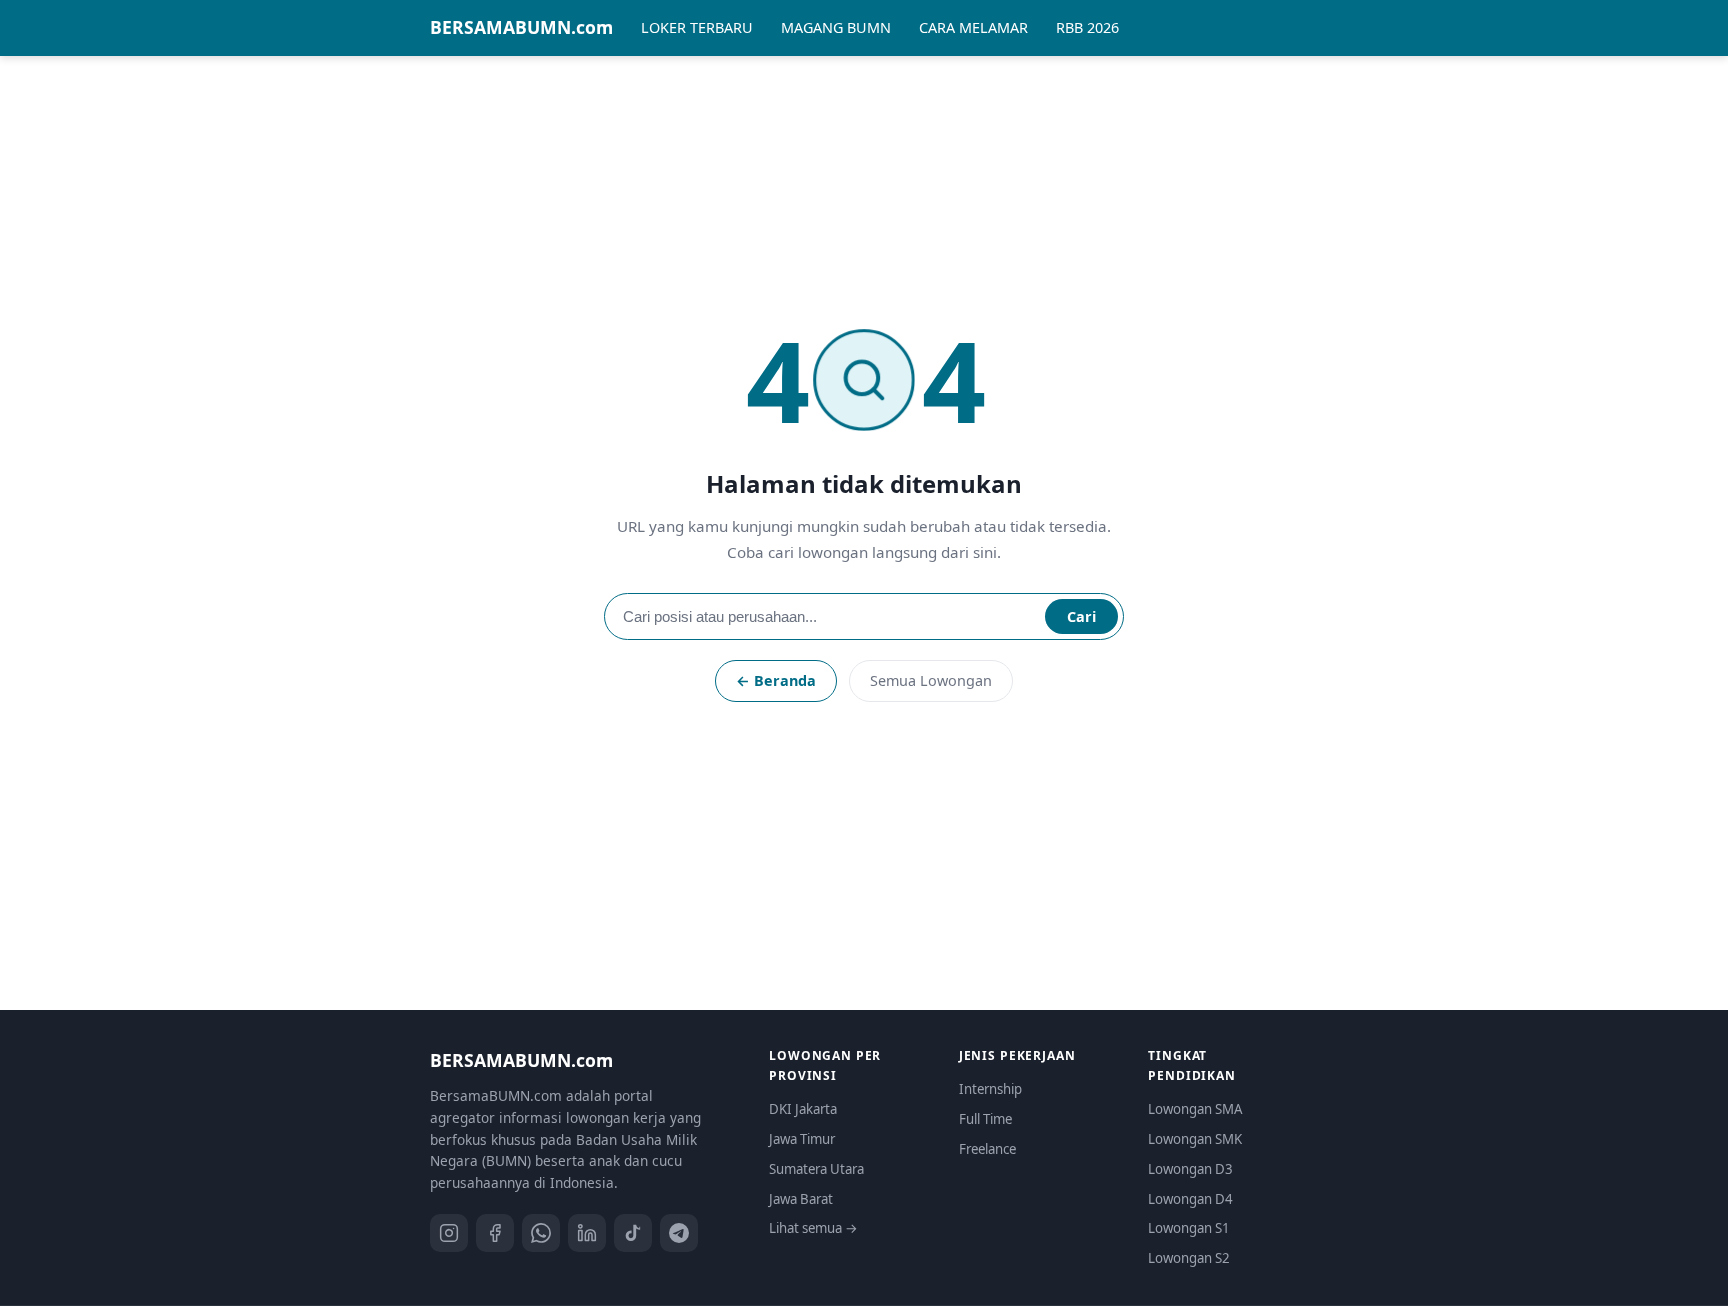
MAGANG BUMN (836, 27)
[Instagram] (449, 1233)
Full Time (985, 1119)
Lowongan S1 (1189, 1228)
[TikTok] (633, 1233)
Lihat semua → (813, 1228)
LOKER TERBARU (697, 27)
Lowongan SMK (1195, 1139)
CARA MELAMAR (973, 27)
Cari (1081, 616)
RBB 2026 (1087, 27)
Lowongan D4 (1190, 1199)
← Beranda (776, 680)
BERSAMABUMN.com (521, 27)
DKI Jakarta (803, 1109)
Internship (990, 1089)
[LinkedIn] (587, 1233)
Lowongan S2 (1189, 1258)
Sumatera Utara (816, 1169)
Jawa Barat (801, 1199)
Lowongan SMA (1195, 1109)
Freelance (987, 1149)
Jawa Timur (802, 1139)
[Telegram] (679, 1233)
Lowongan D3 (1190, 1169)
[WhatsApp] (541, 1233)
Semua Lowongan (931, 680)
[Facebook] (495, 1233)
